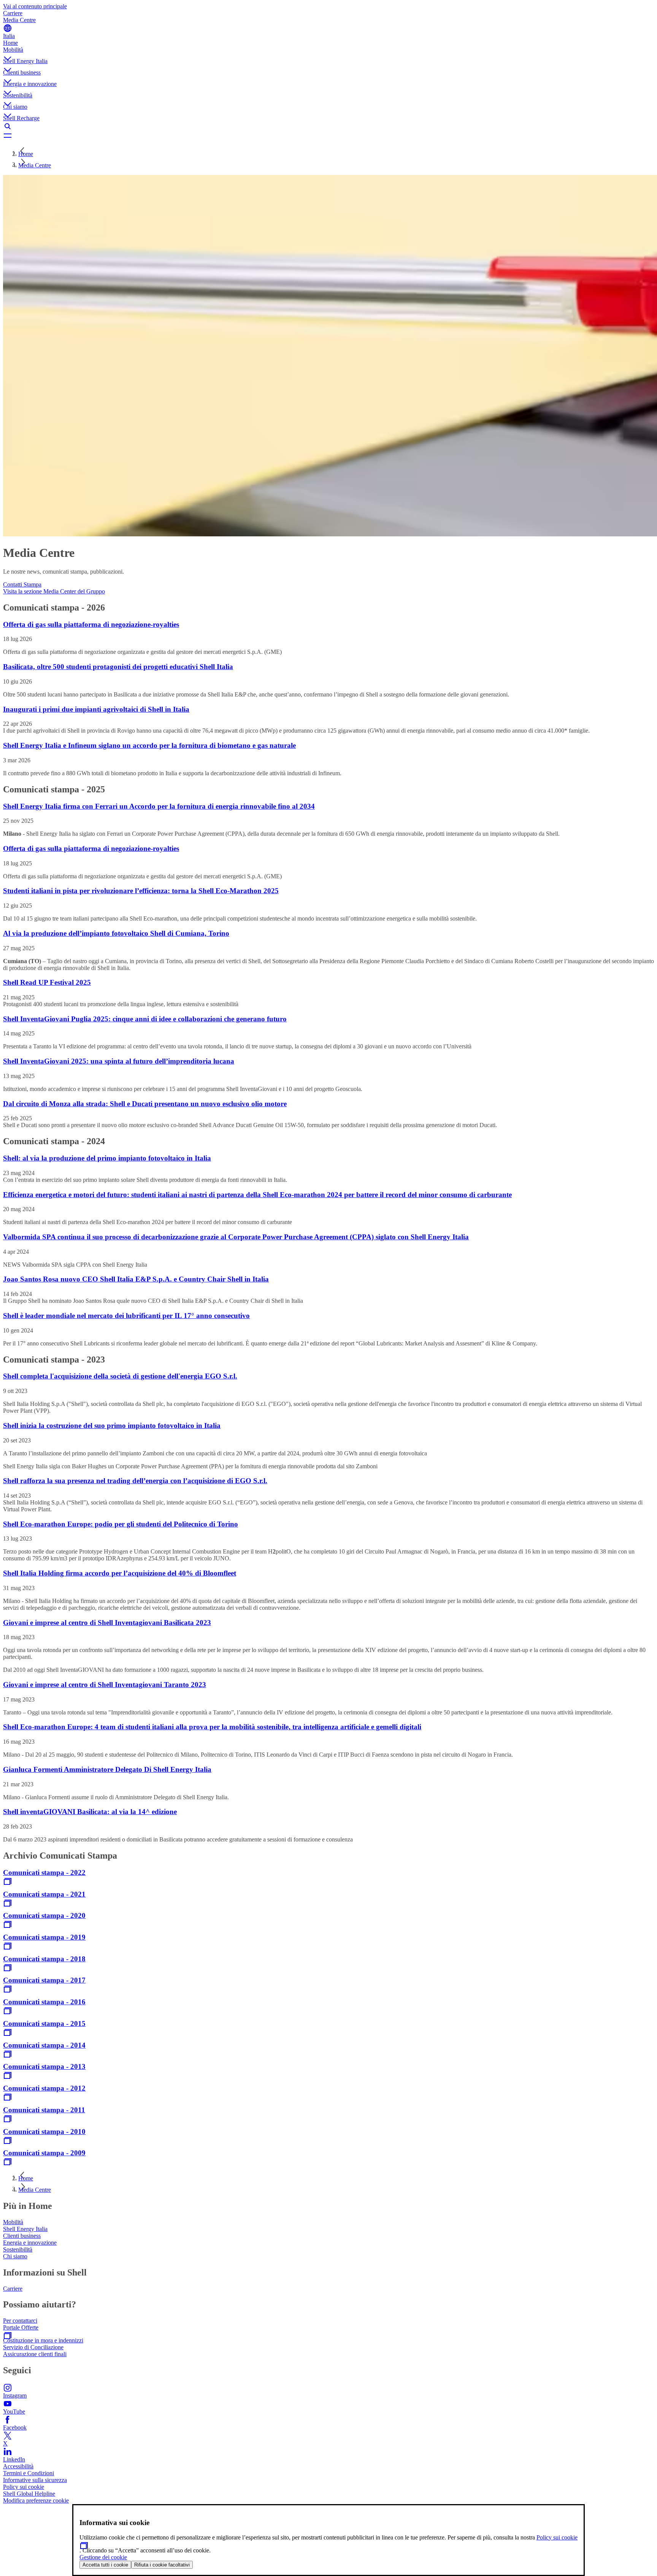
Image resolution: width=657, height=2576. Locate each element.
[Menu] (328, 135)
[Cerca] (328, 126)
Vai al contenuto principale (35, 6)
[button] (328, 52)
